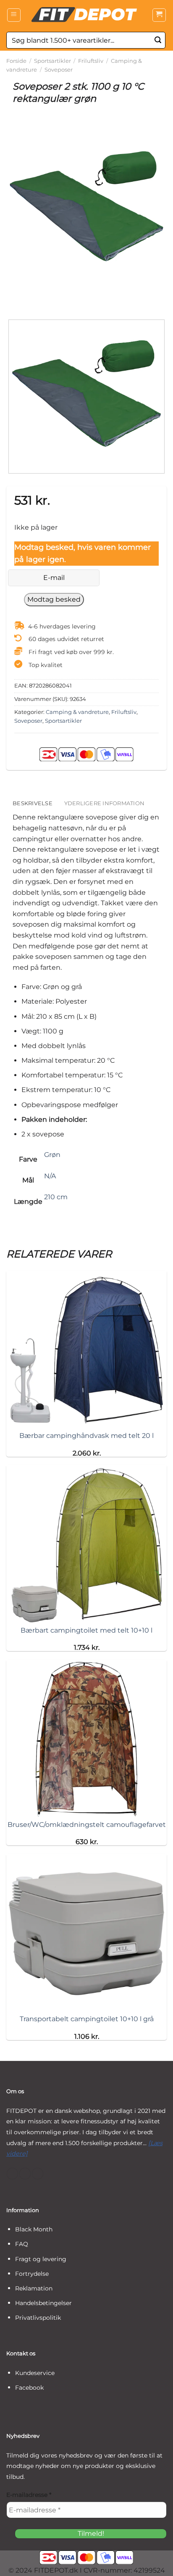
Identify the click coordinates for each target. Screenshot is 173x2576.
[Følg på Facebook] (12, 2174)
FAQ (22, 2244)
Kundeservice (35, 2373)
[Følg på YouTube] (38, 2174)
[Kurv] (159, 15)
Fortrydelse (32, 2274)
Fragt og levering (41, 2259)
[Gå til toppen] (156, 2564)
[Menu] (14, 15)
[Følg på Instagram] (25, 2174)
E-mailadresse (29, 2495)
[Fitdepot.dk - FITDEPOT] (86, 15)
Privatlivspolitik (38, 2318)
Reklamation (34, 2288)
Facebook (29, 2388)
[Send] (158, 40)
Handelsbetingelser (43, 2303)
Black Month (34, 2229)
